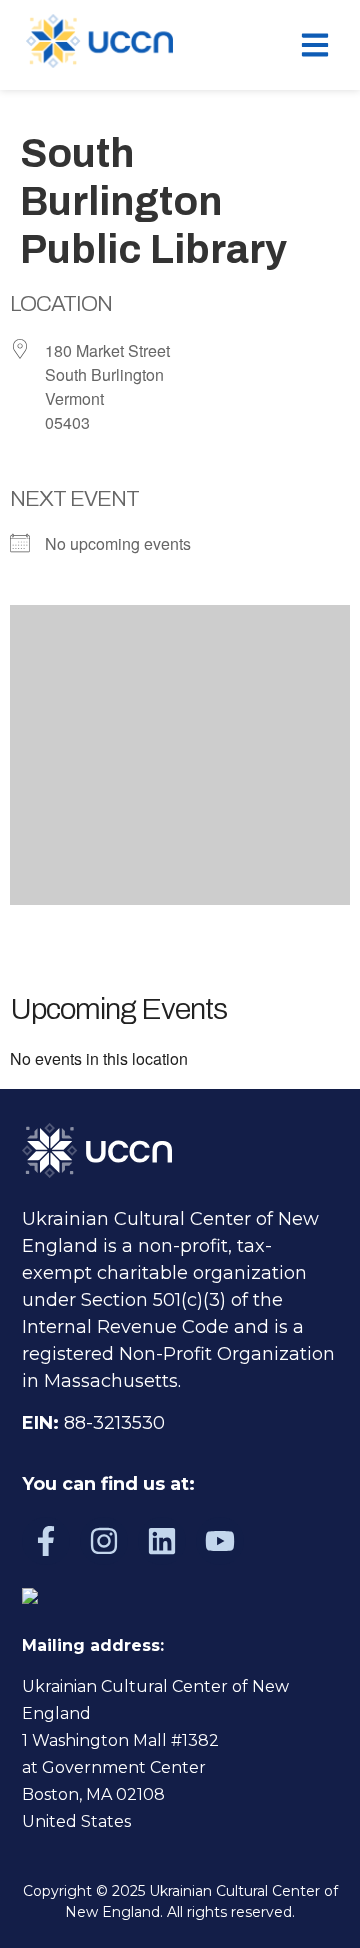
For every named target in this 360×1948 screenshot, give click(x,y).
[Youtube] (220, 1541)
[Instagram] (104, 1541)
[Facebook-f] (46, 1541)
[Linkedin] (162, 1541)
